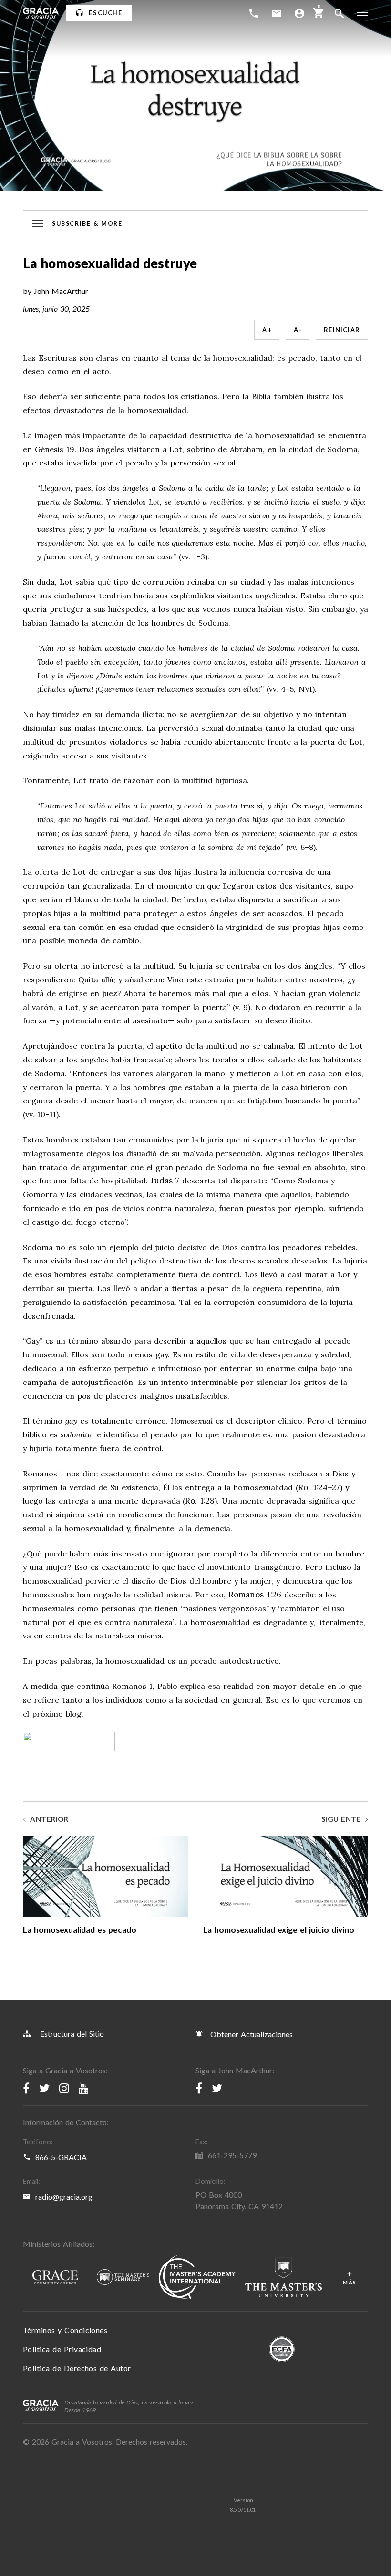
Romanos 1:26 (255, 1595)
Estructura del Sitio (72, 2034)
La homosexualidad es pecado (80, 1930)
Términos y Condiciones (65, 2330)
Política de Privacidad (62, 2349)
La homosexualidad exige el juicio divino (279, 1930)
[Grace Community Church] (55, 2278)
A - (298, 330)
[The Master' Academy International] (197, 2278)
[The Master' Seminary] (123, 2278)
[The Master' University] (283, 2278)
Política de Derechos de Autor (77, 2368)
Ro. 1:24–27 (319, 1488)
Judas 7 (165, 1181)
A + (267, 330)
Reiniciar (342, 330)
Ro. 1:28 (200, 1501)
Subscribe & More (87, 224)
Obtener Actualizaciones (250, 2034)
